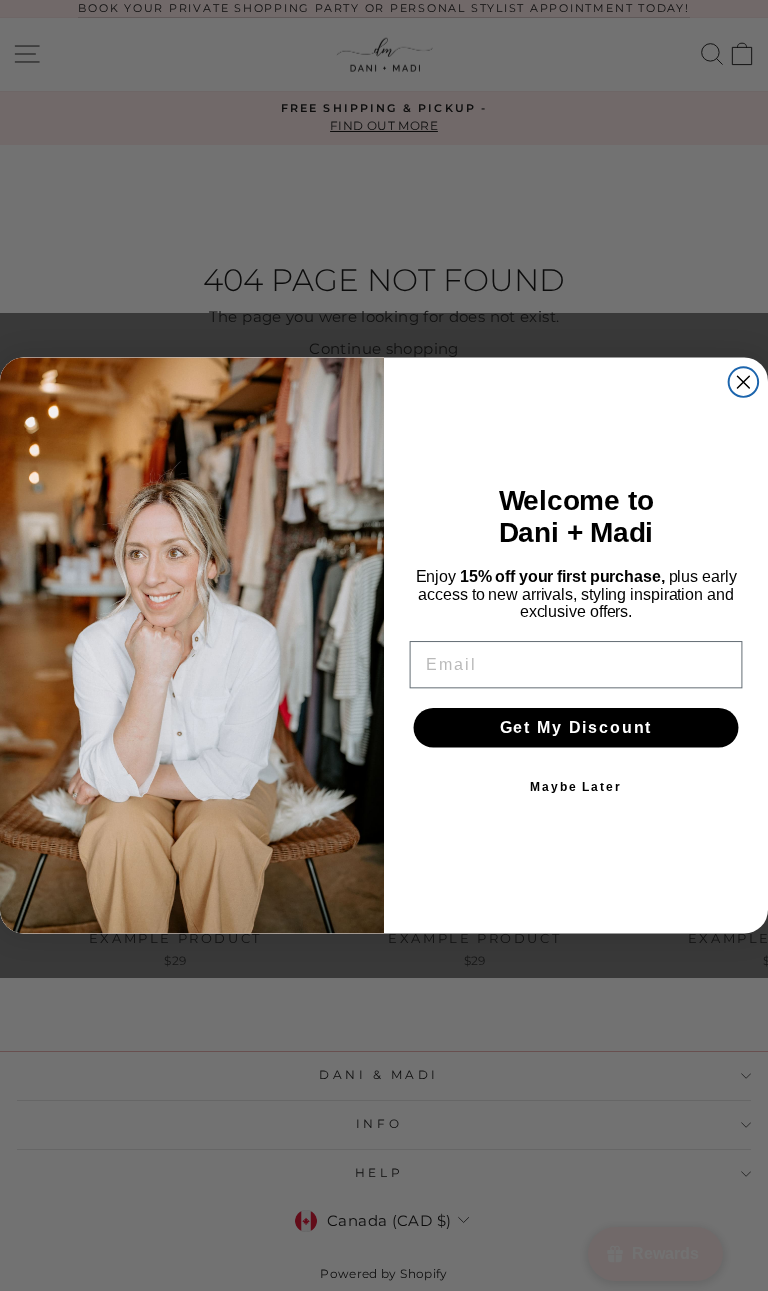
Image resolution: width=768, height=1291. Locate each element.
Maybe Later (576, 786)
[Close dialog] (744, 382)
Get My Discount (576, 726)
